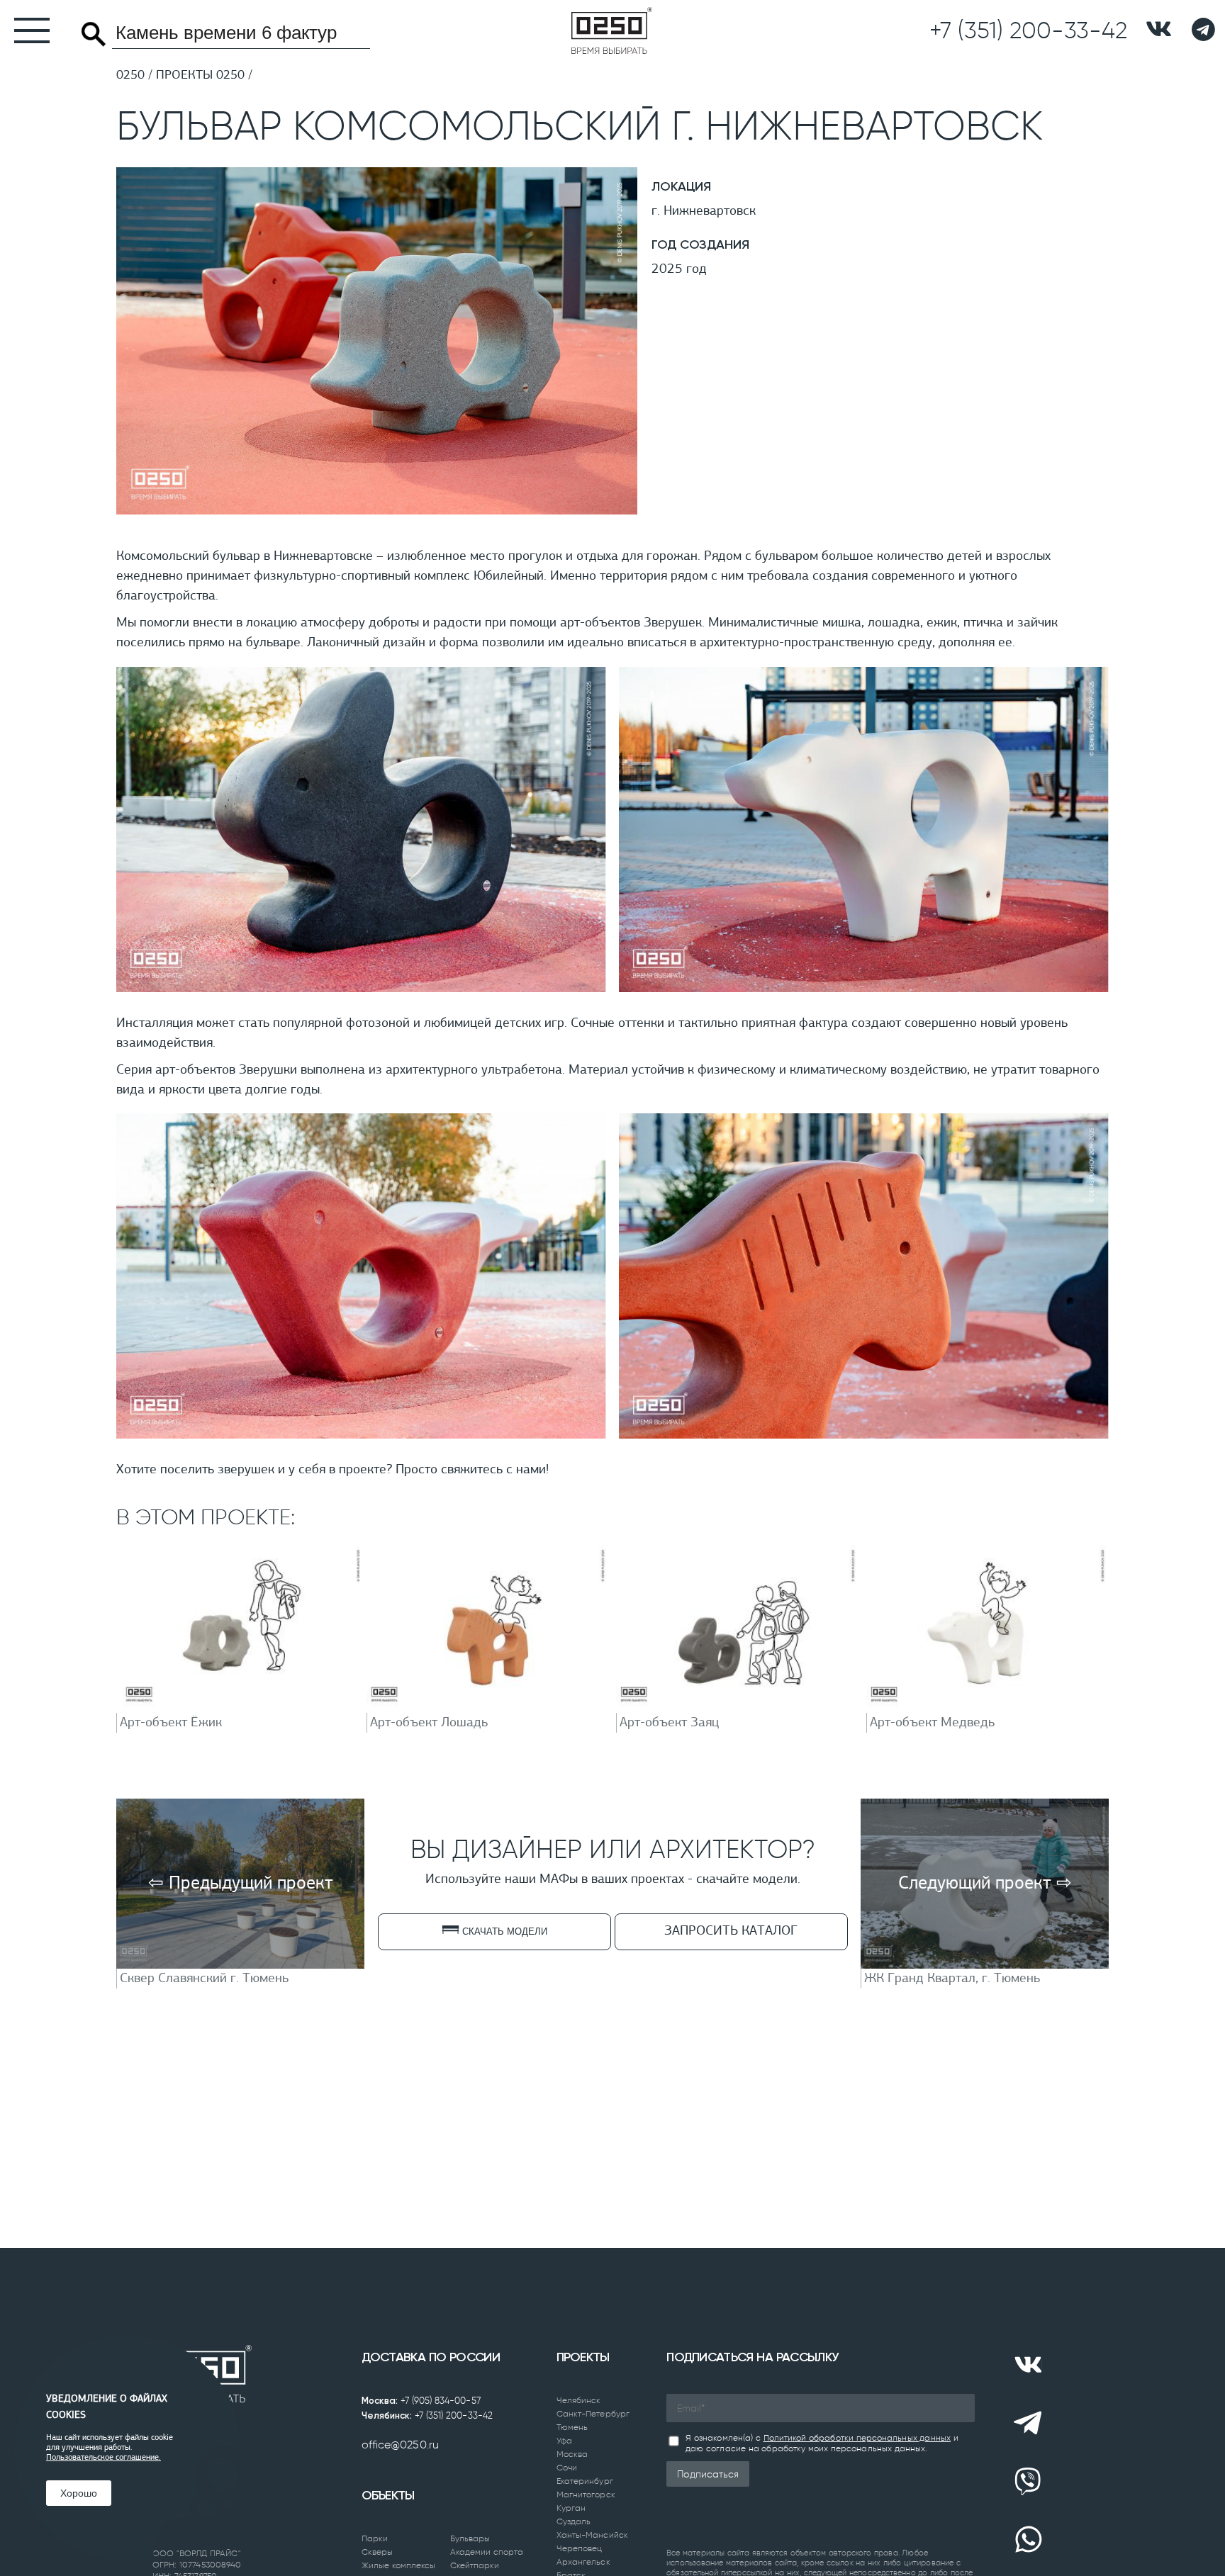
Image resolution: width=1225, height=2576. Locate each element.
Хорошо (79, 2493)
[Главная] (612, 30)
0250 (130, 76)
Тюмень (572, 2427)
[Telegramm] (1203, 30)
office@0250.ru (400, 2445)
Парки (375, 2538)
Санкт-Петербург (593, 2414)
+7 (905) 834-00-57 (441, 2401)
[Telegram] (1028, 2423)
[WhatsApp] (1028, 2540)
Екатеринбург (585, 2481)
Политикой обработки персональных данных (857, 2438)
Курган (571, 2508)
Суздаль (574, 2521)
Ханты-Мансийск (592, 2535)
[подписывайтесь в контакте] (1159, 30)
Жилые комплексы (399, 2565)
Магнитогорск (586, 2495)
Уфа (564, 2441)
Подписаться (708, 2474)
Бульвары (470, 2538)
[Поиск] (94, 34)
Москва (572, 2454)
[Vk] (1028, 2365)
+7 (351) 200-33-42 (454, 2415)
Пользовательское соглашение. (104, 2458)
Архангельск (583, 2562)
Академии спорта (487, 2552)
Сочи (567, 2468)
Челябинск (579, 2400)
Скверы (377, 2552)
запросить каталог (731, 1931)
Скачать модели (503, 1931)
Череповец (580, 2548)
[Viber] (1028, 2482)
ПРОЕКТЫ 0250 (200, 76)
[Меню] (25, 30)
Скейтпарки (475, 2565)
